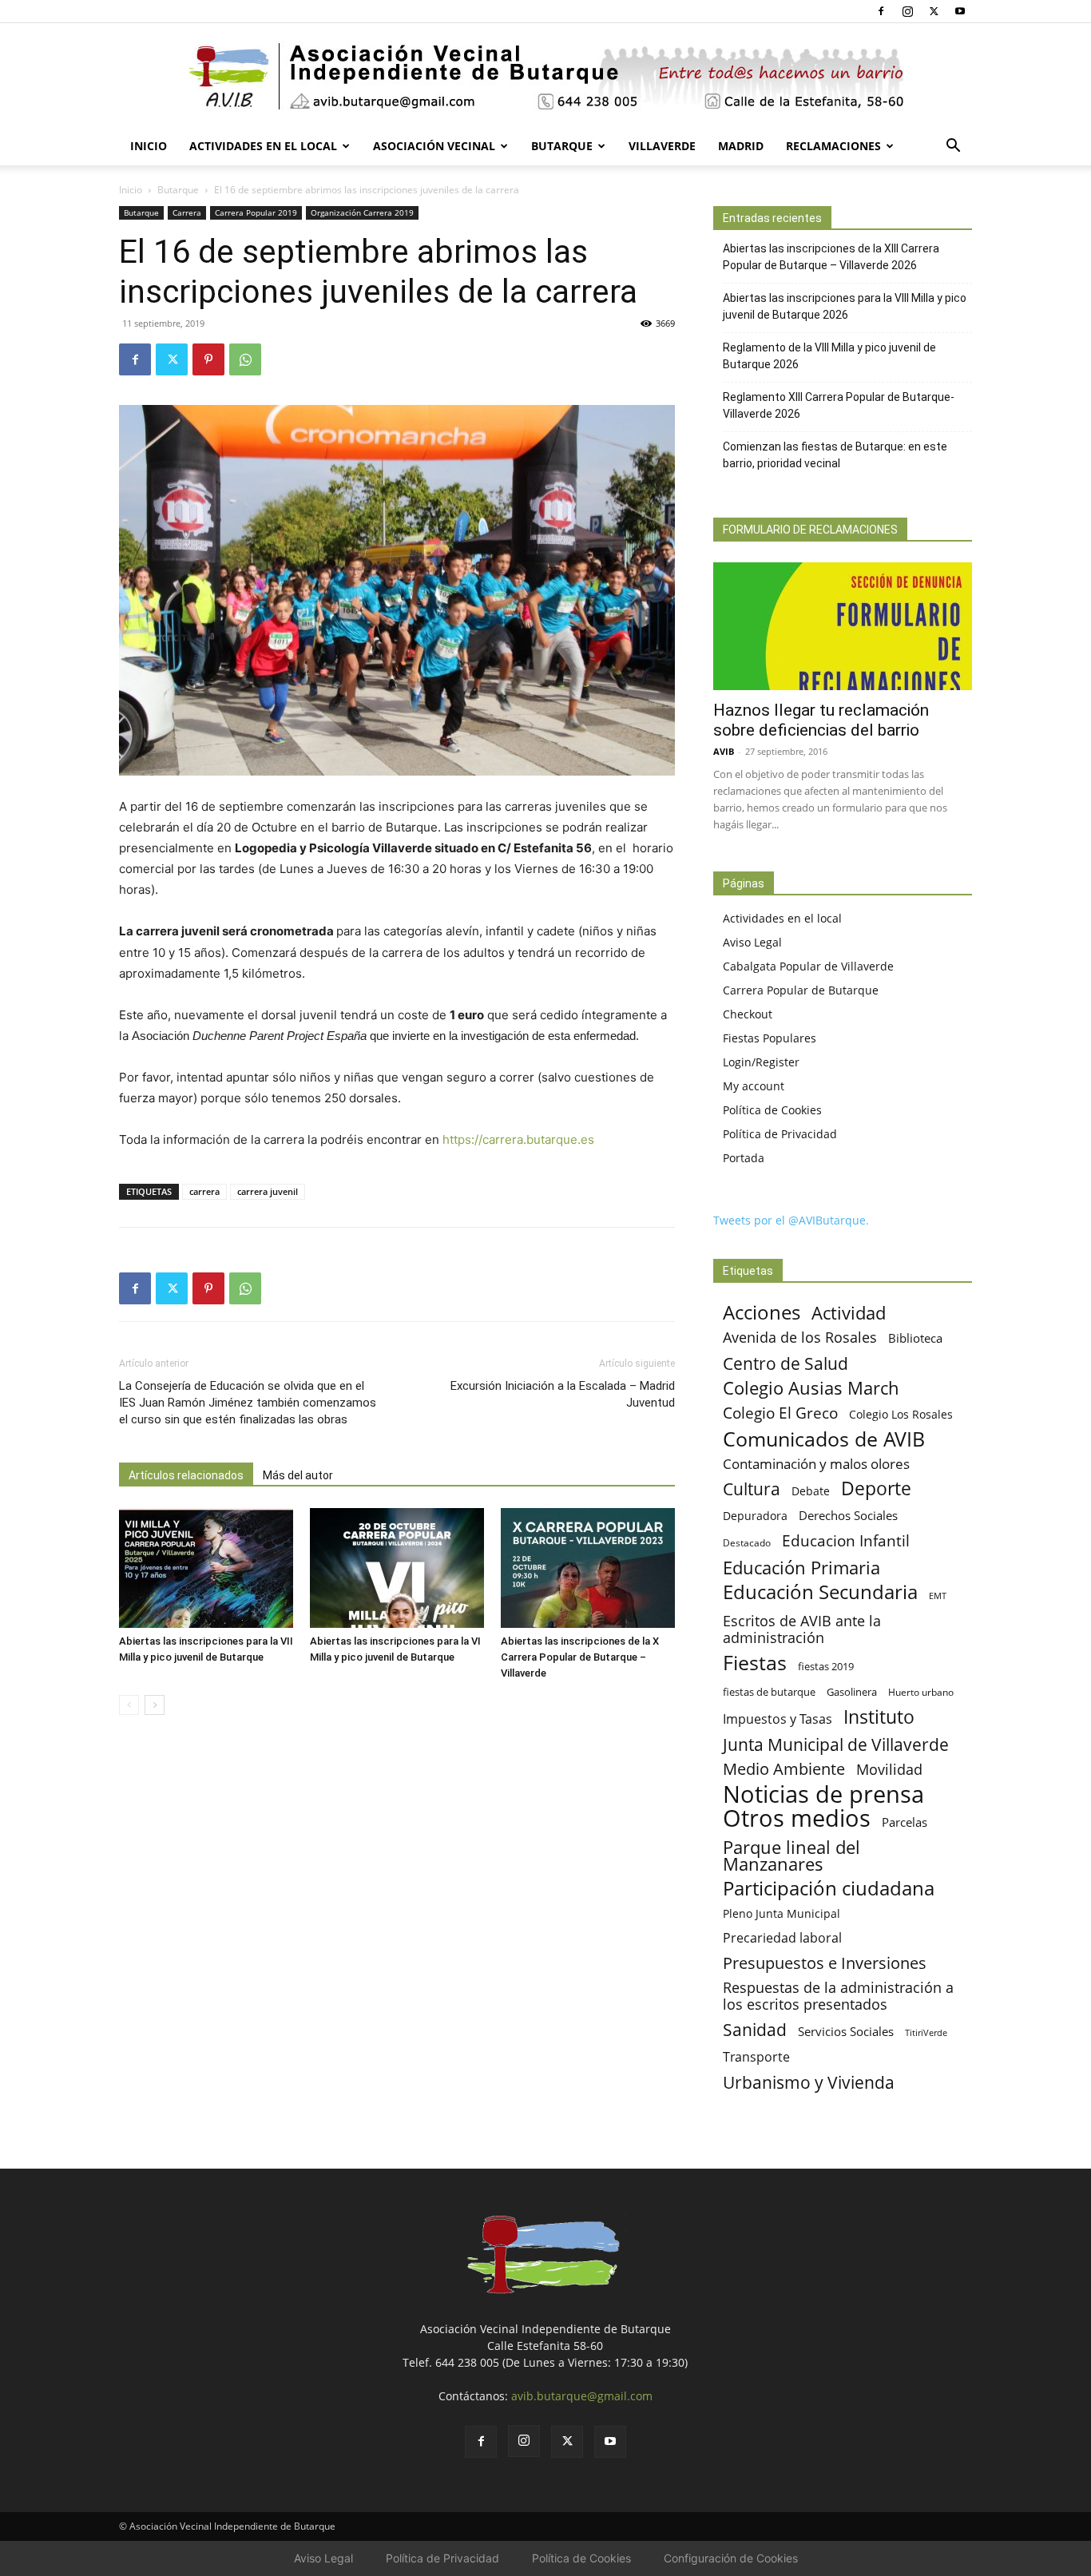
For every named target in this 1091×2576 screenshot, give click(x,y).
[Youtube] (960, 11)
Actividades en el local (263, 146)
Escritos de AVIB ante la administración (802, 1629)
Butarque (562, 146)
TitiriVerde (926, 2032)
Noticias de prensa (823, 1794)
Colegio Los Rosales (901, 1414)
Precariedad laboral (782, 1938)
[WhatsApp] (245, 359)
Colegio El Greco (780, 1413)
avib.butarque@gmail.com (582, 2396)
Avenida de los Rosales (800, 1338)
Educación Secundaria (820, 1592)
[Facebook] (881, 11)
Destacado (747, 1543)
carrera (204, 1191)
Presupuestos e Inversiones (825, 1963)
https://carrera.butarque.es (518, 1139)
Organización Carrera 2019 (362, 212)
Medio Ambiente (784, 1769)
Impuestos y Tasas (778, 1719)
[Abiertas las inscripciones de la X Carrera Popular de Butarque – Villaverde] (588, 1568)
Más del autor (298, 1475)
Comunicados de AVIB (824, 1439)
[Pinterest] (208, 359)
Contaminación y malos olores (816, 1464)
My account (754, 1086)
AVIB (724, 751)
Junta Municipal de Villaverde (836, 1744)
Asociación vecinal (434, 146)
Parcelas (905, 1822)
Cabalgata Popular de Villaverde (808, 966)
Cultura (752, 1488)
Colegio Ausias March (811, 1388)
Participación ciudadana (829, 1889)
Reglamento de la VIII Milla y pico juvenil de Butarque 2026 (829, 356)
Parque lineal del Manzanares (791, 1856)
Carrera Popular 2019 (256, 212)
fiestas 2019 (826, 1666)
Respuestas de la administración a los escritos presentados (838, 1996)
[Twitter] (934, 11)
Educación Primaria (801, 1568)
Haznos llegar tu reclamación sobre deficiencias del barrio (821, 720)
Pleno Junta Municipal (782, 1913)
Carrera (187, 212)
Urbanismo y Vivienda (809, 2082)
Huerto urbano (921, 1692)
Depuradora (755, 1516)
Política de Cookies (772, 1110)
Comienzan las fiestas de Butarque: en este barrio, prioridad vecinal (835, 455)
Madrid (741, 146)
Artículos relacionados (186, 1475)
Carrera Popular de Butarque (801, 990)
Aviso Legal (752, 942)
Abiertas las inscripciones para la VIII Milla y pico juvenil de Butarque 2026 (845, 306)
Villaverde (662, 146)
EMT (938, 1596)
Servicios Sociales (846, 2031)
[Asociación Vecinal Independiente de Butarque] (545, 76)
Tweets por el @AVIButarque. (791, 1220)
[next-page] (155, 1705)
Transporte (756, 2057)
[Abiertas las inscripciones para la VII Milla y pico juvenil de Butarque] (206, 1568)
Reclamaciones (833, 146)
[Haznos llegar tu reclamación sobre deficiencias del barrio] (843, 626)
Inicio (149, 146)
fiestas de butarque (769, 1692)
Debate (811, 1491)
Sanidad (755, 2029)
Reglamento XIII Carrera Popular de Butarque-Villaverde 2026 (839, 405)
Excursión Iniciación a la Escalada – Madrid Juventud (563, 1394)
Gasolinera (852, 1692)
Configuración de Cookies (731, 2558)
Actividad (849, 1313)
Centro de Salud (786, 1363)
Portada (744, 1158)
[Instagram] (907, 11)
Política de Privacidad (780, 1134)
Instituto (879, 1717)
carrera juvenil (268, 1191)
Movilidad (889, 1769)
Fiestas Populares (770, 1038)
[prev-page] (129, 1705)
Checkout (748, 1014)
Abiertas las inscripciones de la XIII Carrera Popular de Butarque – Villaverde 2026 (831, 257)
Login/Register (761, 1062)
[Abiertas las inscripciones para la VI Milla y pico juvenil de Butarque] (397, 1568)
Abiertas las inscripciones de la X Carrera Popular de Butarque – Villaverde (580, 1657)
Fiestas (755, 1663)
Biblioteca (915, 1338)
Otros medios (797, 1818)
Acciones (762, 1312)
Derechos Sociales (848, 1515)
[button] (953, 147)
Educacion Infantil (846, 1540)
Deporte (876, 1488)
